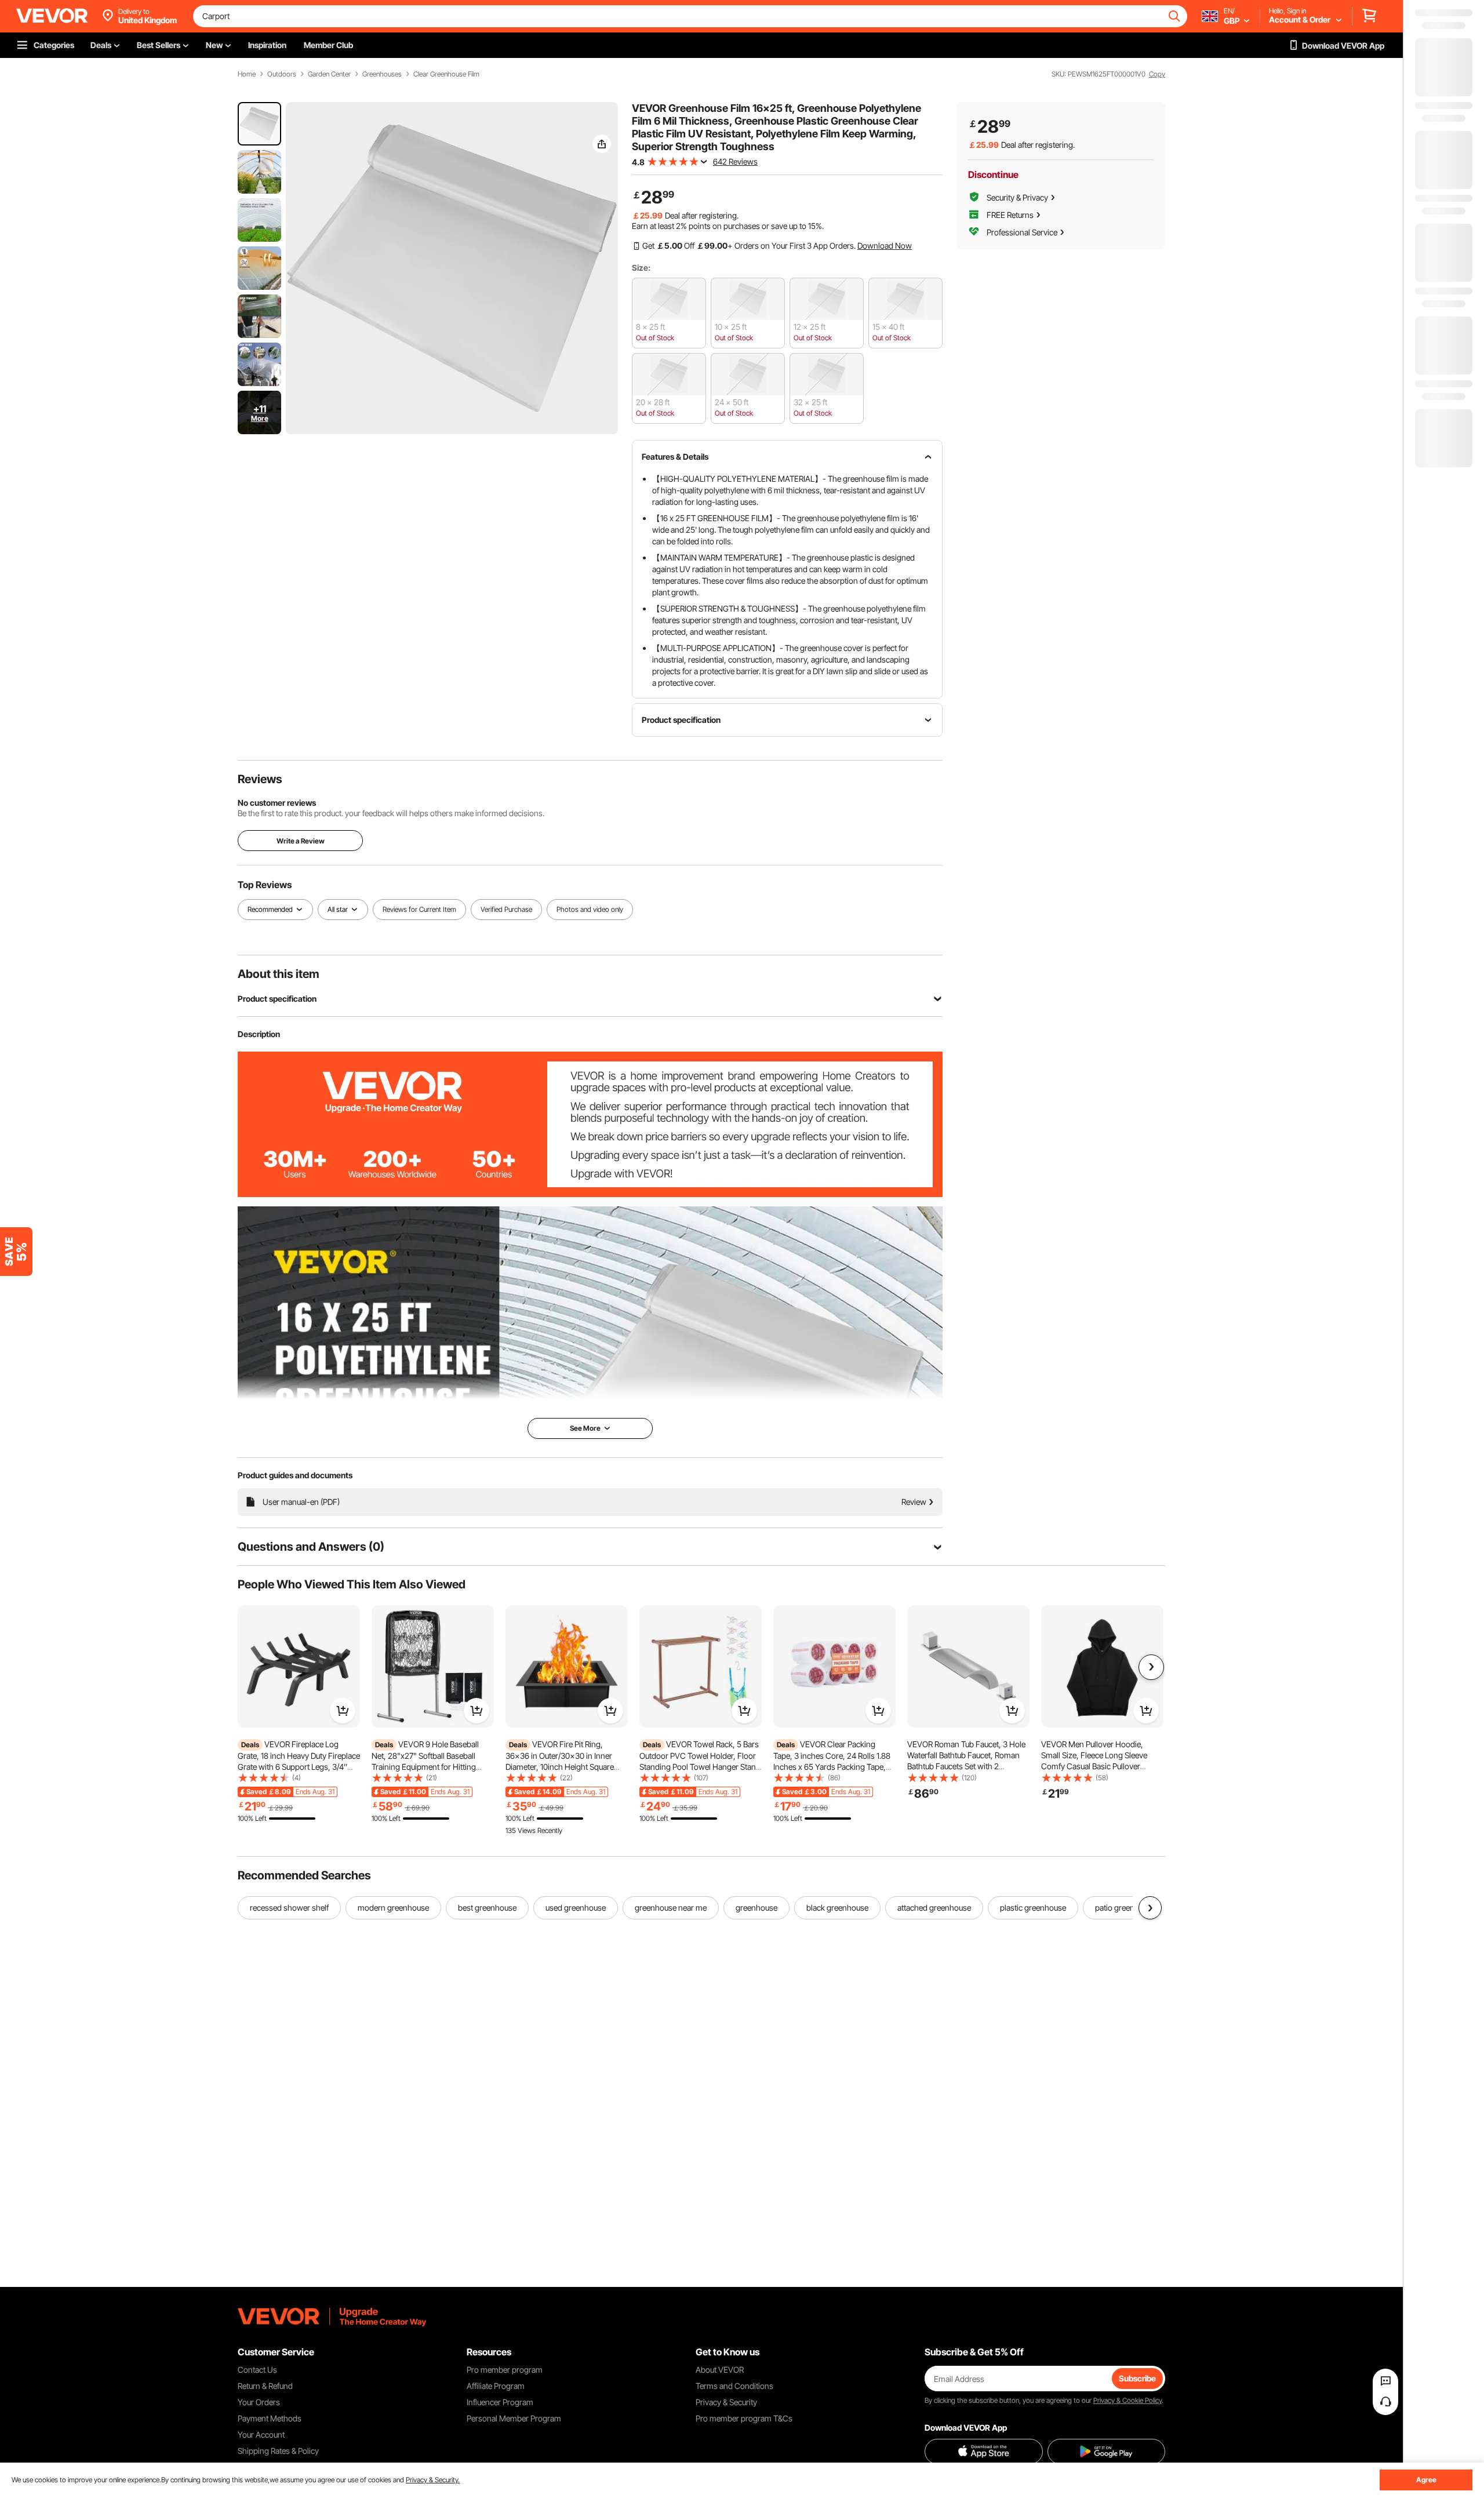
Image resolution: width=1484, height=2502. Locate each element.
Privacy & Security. (433, 2480)
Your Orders (259, 2402)
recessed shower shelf (289, 1908)
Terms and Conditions (734, 2386)
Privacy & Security (726, 2402)
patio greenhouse (1125, 1908)
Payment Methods (270, 2418)
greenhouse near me (671, 1908)
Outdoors (282, 74)
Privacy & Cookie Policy (1127, 2400)
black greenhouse (837, 1908)
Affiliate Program (496, 2386)
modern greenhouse (393, 1908)
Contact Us (257, 2370)
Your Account (261, 2434)
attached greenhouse (934, 1908)
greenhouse (756, 1908)
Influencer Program (500, 2402)
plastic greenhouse (1033, 1908)
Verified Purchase (506, 909)
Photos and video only (590, 909)
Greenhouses (382, 74)
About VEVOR (720, 2370)
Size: (641, 268)
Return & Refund (265, 2386)
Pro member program (505, 2370)
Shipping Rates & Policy (278, 2451)
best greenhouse (487, 1908)
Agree (1426, 2480)
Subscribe (1137, 2378)
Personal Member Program (514, 2418)
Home (247, 74)
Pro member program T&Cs (744, 2418)
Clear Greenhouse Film (446, 74)
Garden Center (329, 74)
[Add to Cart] (343, 1711)
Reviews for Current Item (419, 909)
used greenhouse (576, 1908)
